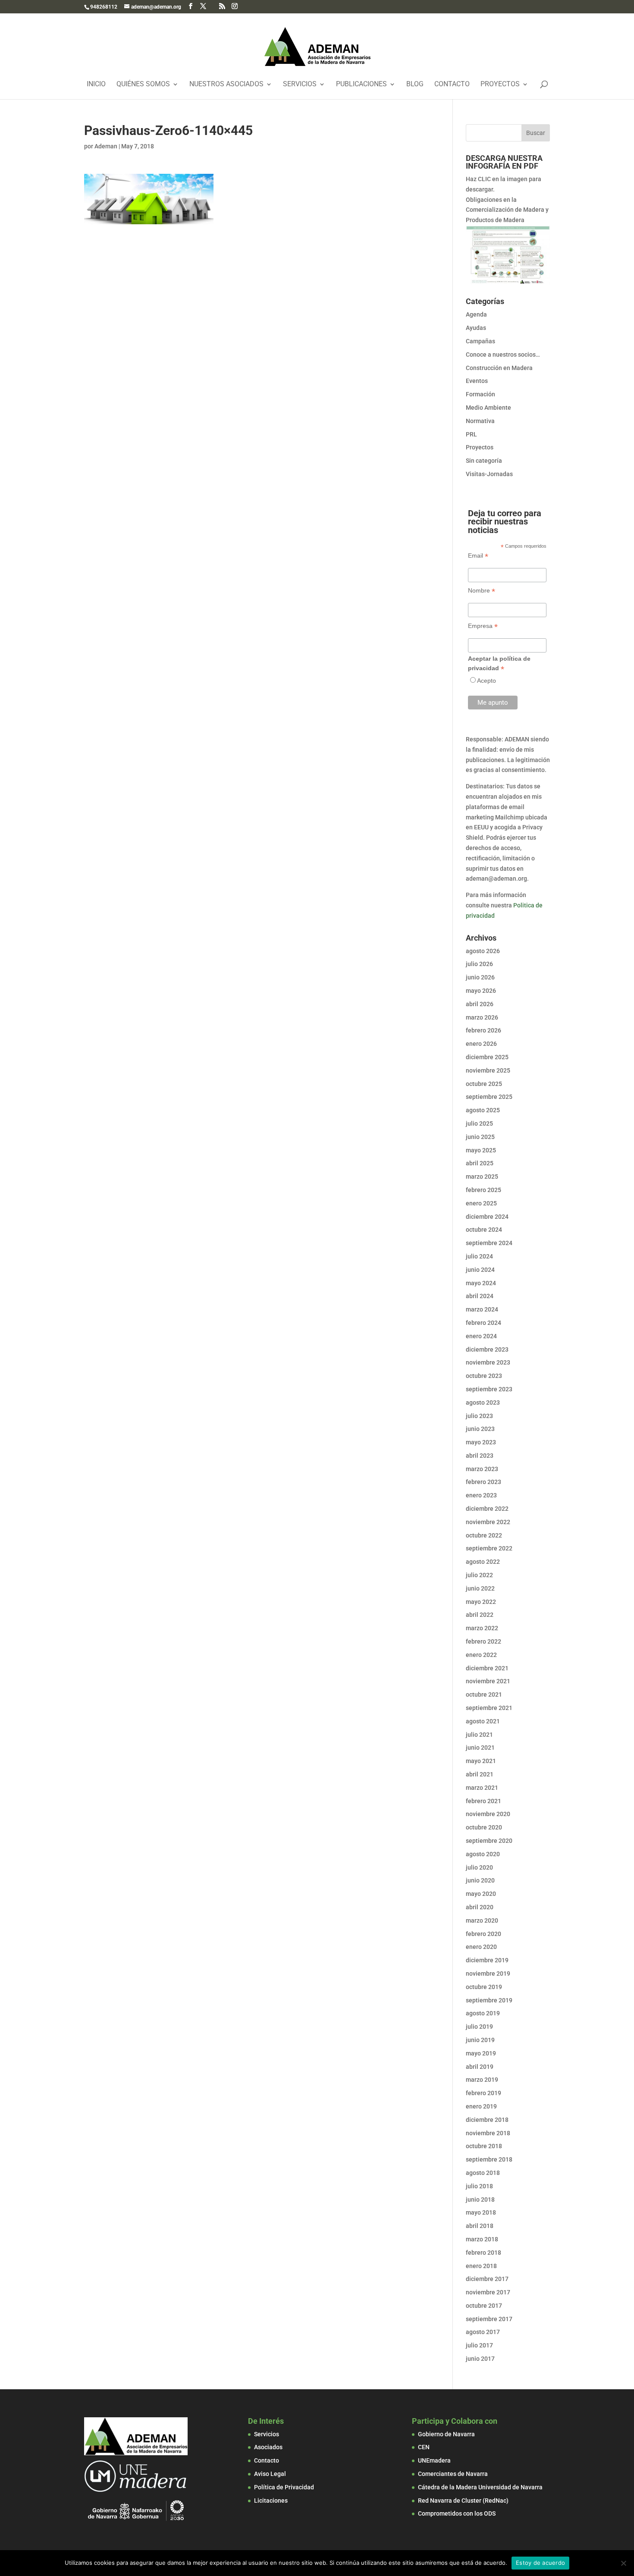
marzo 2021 (482, 1788)
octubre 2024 (484, 1230)
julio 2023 (479, 1416)
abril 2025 (480, 1163)
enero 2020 (481, 1947)
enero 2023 (481, 1495)
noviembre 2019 (488, 1974)
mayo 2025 (481, 1150)
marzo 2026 (482, 1017)
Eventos (477, 381)
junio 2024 (480, 1270)
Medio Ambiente (488, 408)
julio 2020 (479, 1867)
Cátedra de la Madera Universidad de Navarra (480, 2487)
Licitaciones (271, 2501)
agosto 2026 (483, 951)
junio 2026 (480, 977)
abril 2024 (480, 1296)
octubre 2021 (484, 1694)
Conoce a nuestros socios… (503, 355)
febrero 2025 (483, 1190)
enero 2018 (481, 2266)
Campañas (480, 341)
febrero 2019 (483, 2093)
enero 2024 (481, 1336)
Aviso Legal (270, 2474)
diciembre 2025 (487, 1057)
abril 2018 (480, 2226)
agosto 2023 (483, 1403)
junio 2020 (480, 1880)
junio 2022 (480, 1588)
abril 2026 (480, 1004)
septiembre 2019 (489, 2000)
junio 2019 (480, 2040)
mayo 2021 (481, 1761)
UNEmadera (434, 2460)
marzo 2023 (482, 1469)
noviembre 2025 (488, 1070)
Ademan (106, 146)
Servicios (300, 85)
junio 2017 (480, 2359)
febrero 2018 (483, 2253)
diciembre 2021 (487, 1668)
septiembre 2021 (489, 1708)
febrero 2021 (483, 1801)
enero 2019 (481, 2106)
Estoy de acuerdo (540, 2563)
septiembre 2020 (489, 1841)
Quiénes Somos (143, 85)
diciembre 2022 (487, 1509)
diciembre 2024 (487, 1217)
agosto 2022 (483, 1562)
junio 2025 (480, 1137)
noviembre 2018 (488, 2133)
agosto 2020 (483, 1854)
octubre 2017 (484, 2306)
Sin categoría (484, 461)
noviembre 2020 (488, 1814)
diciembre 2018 (487, 2120)
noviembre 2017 (488, 2292)
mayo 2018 (481, 2212)
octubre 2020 (484, 1827)
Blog (415, 85)
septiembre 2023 (489, 1389)
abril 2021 (480, 1774)
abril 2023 (480, 1456)
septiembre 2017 (489, 2319)
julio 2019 (479, 2027)
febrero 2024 (483, 1323)
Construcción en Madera (499, 368)
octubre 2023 (484, 1376)
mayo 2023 (481, 1442)
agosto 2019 (483, 2013)
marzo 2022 (482, 1628)
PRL (471, 434)
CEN (424, 2447)
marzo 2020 (482, 1920)
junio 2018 (480, 2199)
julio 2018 (479, 2186)
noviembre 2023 (488, 1362)
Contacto (452, 85)
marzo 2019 (482, 2080)
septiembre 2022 (489, 1548)
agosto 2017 (483, 2332)
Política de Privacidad (284, 2487)
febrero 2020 (483, 1934)
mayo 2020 (481, 1894)
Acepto (486, 681)
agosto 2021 (483, 1721)
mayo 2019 (481, 2053)
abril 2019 (480, 2067)
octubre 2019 (484, 1987)
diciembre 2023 (487, 1349)
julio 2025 (479, 1123)
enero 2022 (481, 1655)
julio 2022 (479, 1575)
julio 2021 (479, 1735)
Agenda (476, 314)
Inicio (96, 85)
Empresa (483, 626)
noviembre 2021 (488, 1681)
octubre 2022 (484, 1535)
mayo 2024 (481, 1283)
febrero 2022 (483, 1641)
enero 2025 (481, 1203)
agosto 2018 (483, 2173)
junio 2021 (480, 1748)
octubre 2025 (484, 1084)
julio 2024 (479, 1256)
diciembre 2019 (487, 1960)
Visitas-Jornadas (489, 474)
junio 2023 (480, 1429)
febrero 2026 (483, 1030)
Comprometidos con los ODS (457, 2513)
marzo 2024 (482, 1309)
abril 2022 (480, 1615)
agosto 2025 (483, 1110)
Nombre (482, 591)
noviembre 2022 (488, 1522)
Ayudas (476, 328)
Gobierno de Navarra (446, 2434)
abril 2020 (480, 1907)
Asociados (268, 2447)
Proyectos (500, 85)
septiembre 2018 (489, 2159)
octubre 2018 (484, 2146)
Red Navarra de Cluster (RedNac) (463, 2501)
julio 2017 (479, 2345)
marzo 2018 (482, 2239)
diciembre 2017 (487, 2279)
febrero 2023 (483, 1482)
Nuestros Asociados (226, 85)
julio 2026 (479, 964)
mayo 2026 (481, 991)
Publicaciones (361, 85)
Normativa (480, 421)
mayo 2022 (481, 1602)
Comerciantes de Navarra (453, 2474)
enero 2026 (481, 1044)
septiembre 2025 (489, 1097)
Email (478, 556)
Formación (480, 394)
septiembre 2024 (489, 1243)
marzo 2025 (482, 1177)
